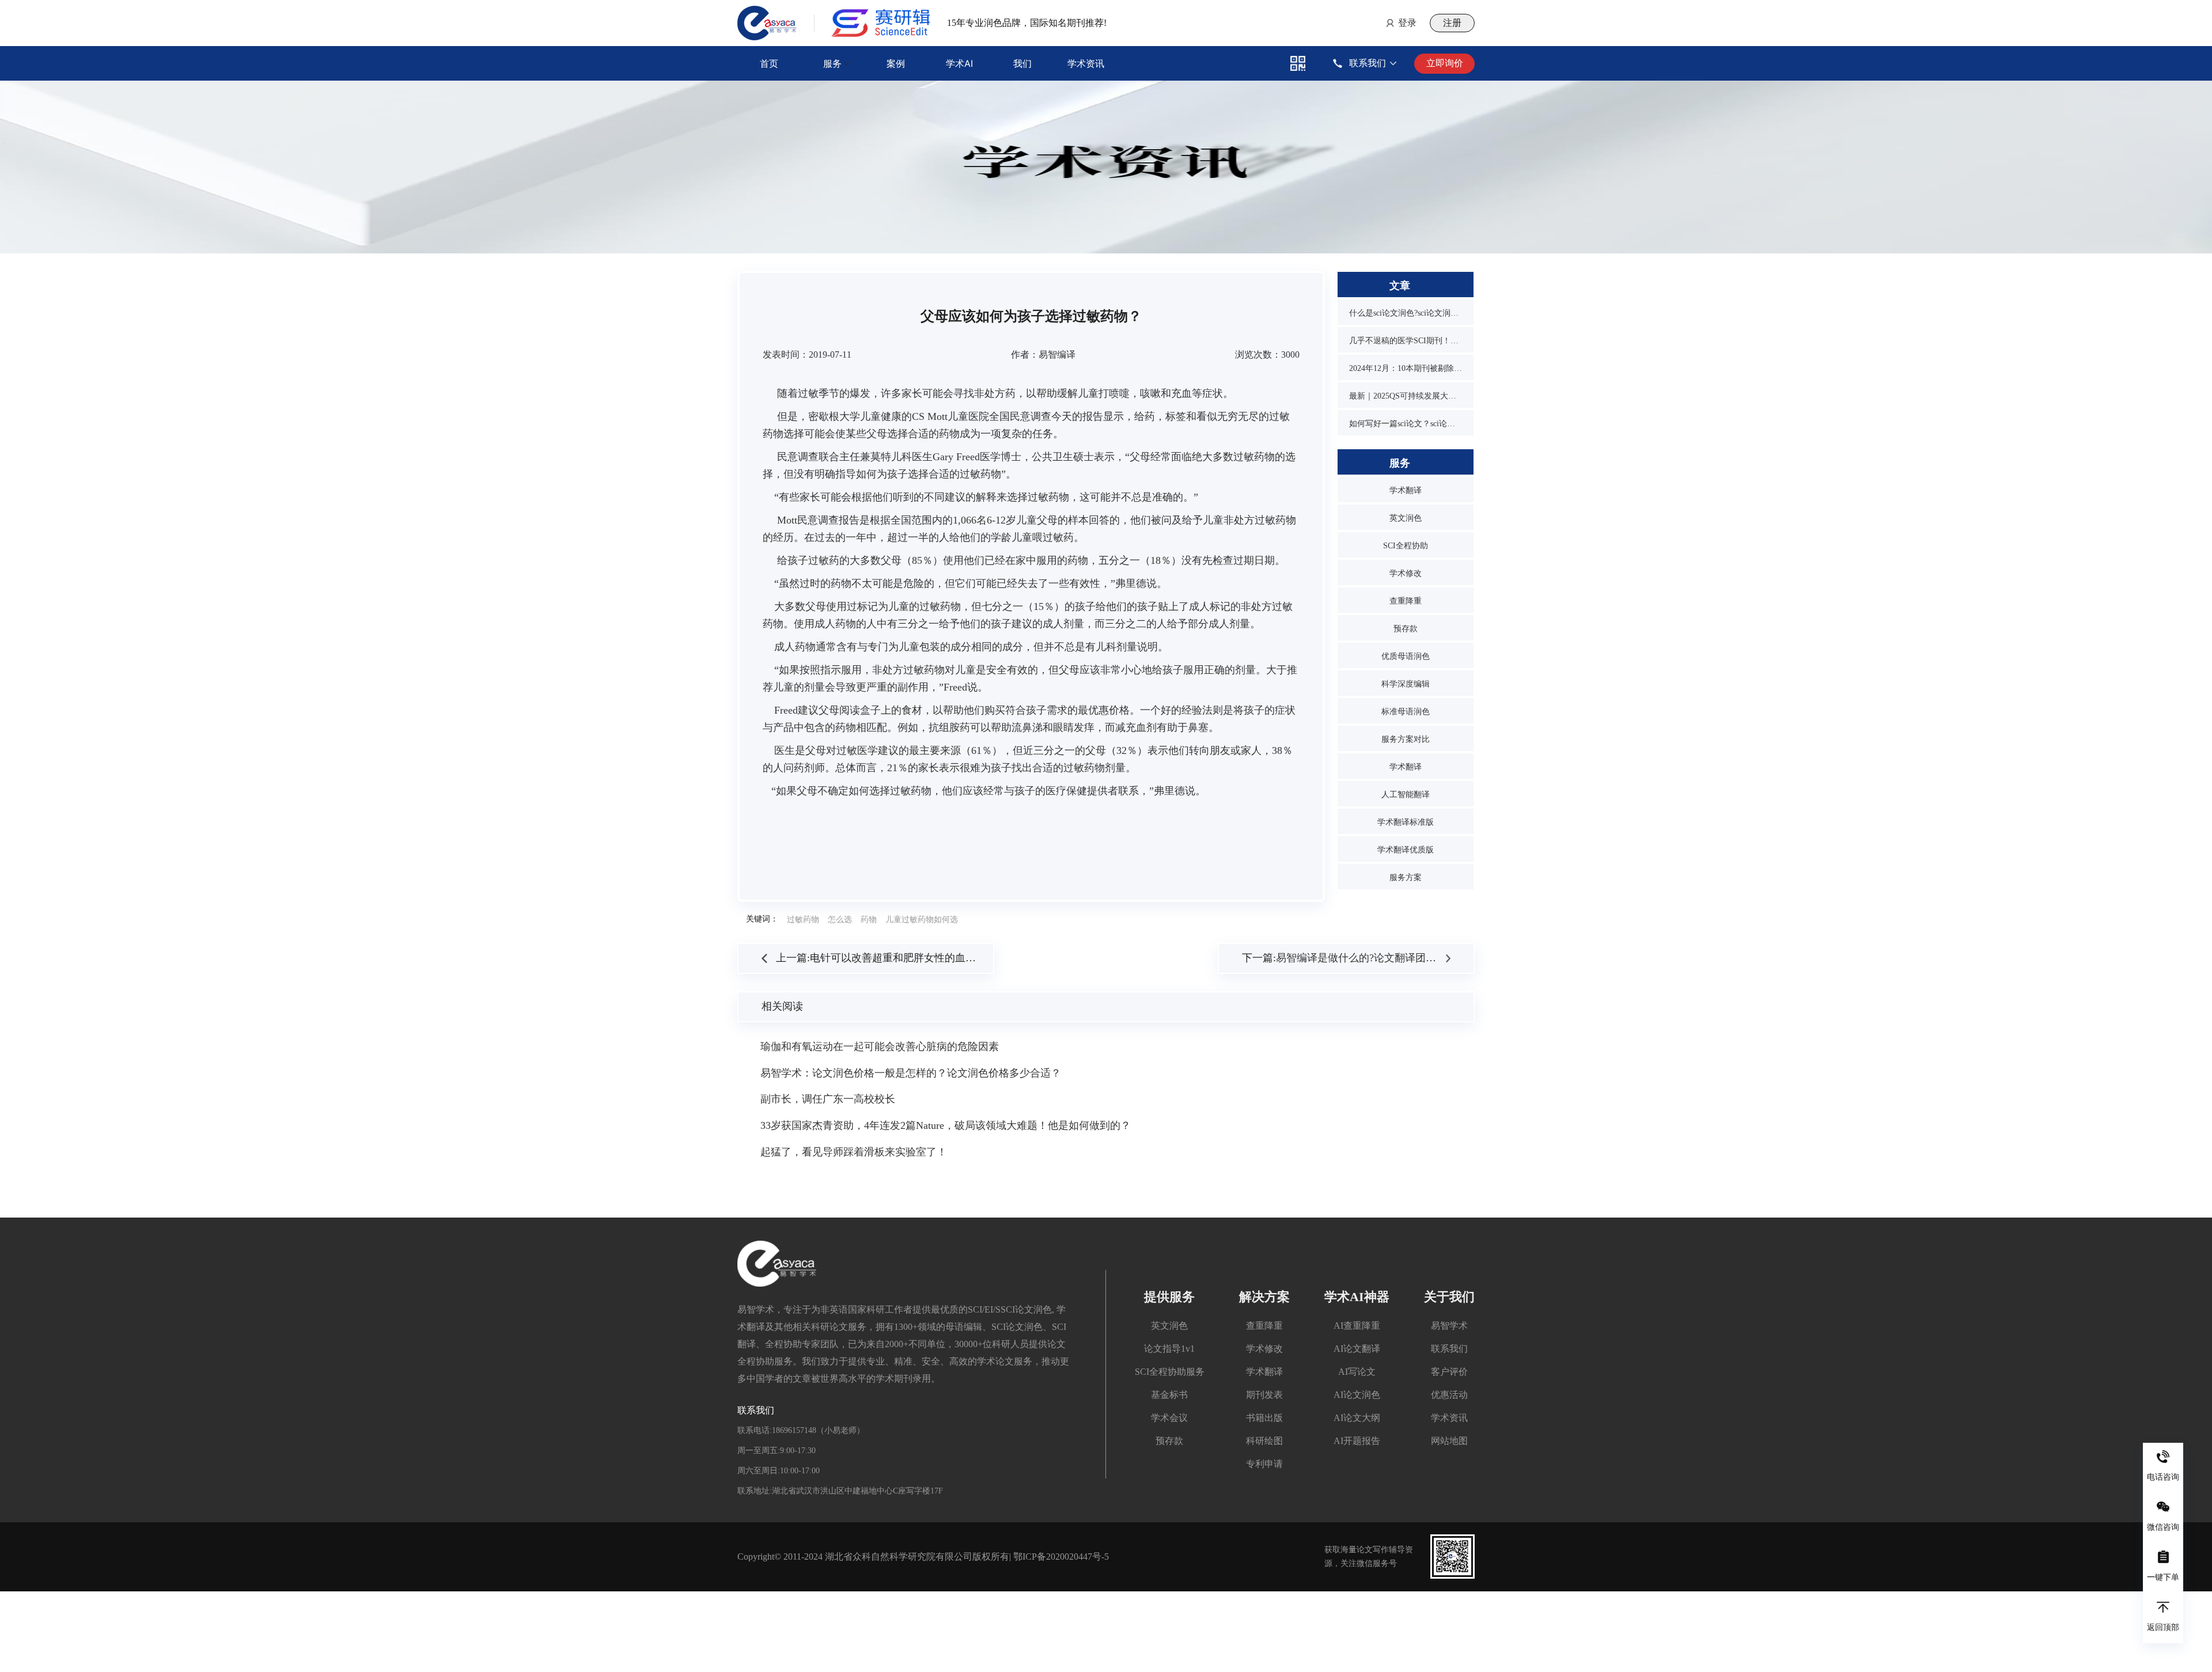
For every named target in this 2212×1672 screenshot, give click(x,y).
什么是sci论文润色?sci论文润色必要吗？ (1406, 313)
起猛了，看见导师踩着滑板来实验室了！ (854, 1152)
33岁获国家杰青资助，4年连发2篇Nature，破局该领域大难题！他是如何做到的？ (946, 1125)
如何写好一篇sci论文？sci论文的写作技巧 (1406, 424)
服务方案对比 (1406, 739)
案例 (896, 63)
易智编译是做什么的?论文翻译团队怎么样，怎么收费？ (1403, 958)
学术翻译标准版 (1406, 822)
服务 (832, 63)
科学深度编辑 (1406, 684)
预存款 (1406, 629)
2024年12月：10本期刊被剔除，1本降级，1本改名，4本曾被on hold (1406, 368)
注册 (1452, 23)
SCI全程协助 (1406, 546)
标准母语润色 (1406, 712)
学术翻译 (1406, 490)
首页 (769, 63)
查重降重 (1406, 601)
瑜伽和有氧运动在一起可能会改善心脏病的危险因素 (880, 1047)
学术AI (959, 63)
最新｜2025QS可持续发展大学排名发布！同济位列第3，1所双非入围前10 (1406, 396)
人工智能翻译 (1406, 795)
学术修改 (1406, 573)
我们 (1022, 63)
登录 (1407, 23)
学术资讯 (1086, 63)
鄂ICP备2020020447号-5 (1061, 1557)
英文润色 (1406, 518)
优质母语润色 (1406, 656)
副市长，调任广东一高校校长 (828, 1099)
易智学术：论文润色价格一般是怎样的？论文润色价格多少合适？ (911, 1073)
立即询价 (1445, 63)
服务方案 (1406, 877)
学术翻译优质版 (1406, 850)
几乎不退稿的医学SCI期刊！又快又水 (1406, 341)
